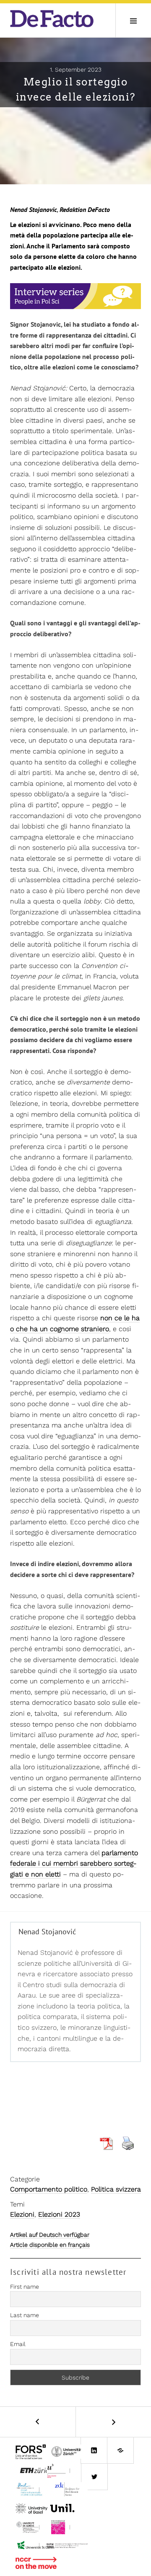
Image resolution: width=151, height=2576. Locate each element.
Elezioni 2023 (59, 2214)
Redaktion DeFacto (85, 209)
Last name (25, 2315)
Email (18, 2344)
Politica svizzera (116, 2189)
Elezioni (22, 2214)
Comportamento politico (49, 2189)
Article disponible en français (50, 2245)
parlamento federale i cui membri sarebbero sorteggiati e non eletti (74, 1864)
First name (25, 2287)
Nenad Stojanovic (34, 209)
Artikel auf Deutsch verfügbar (50, 2235)
